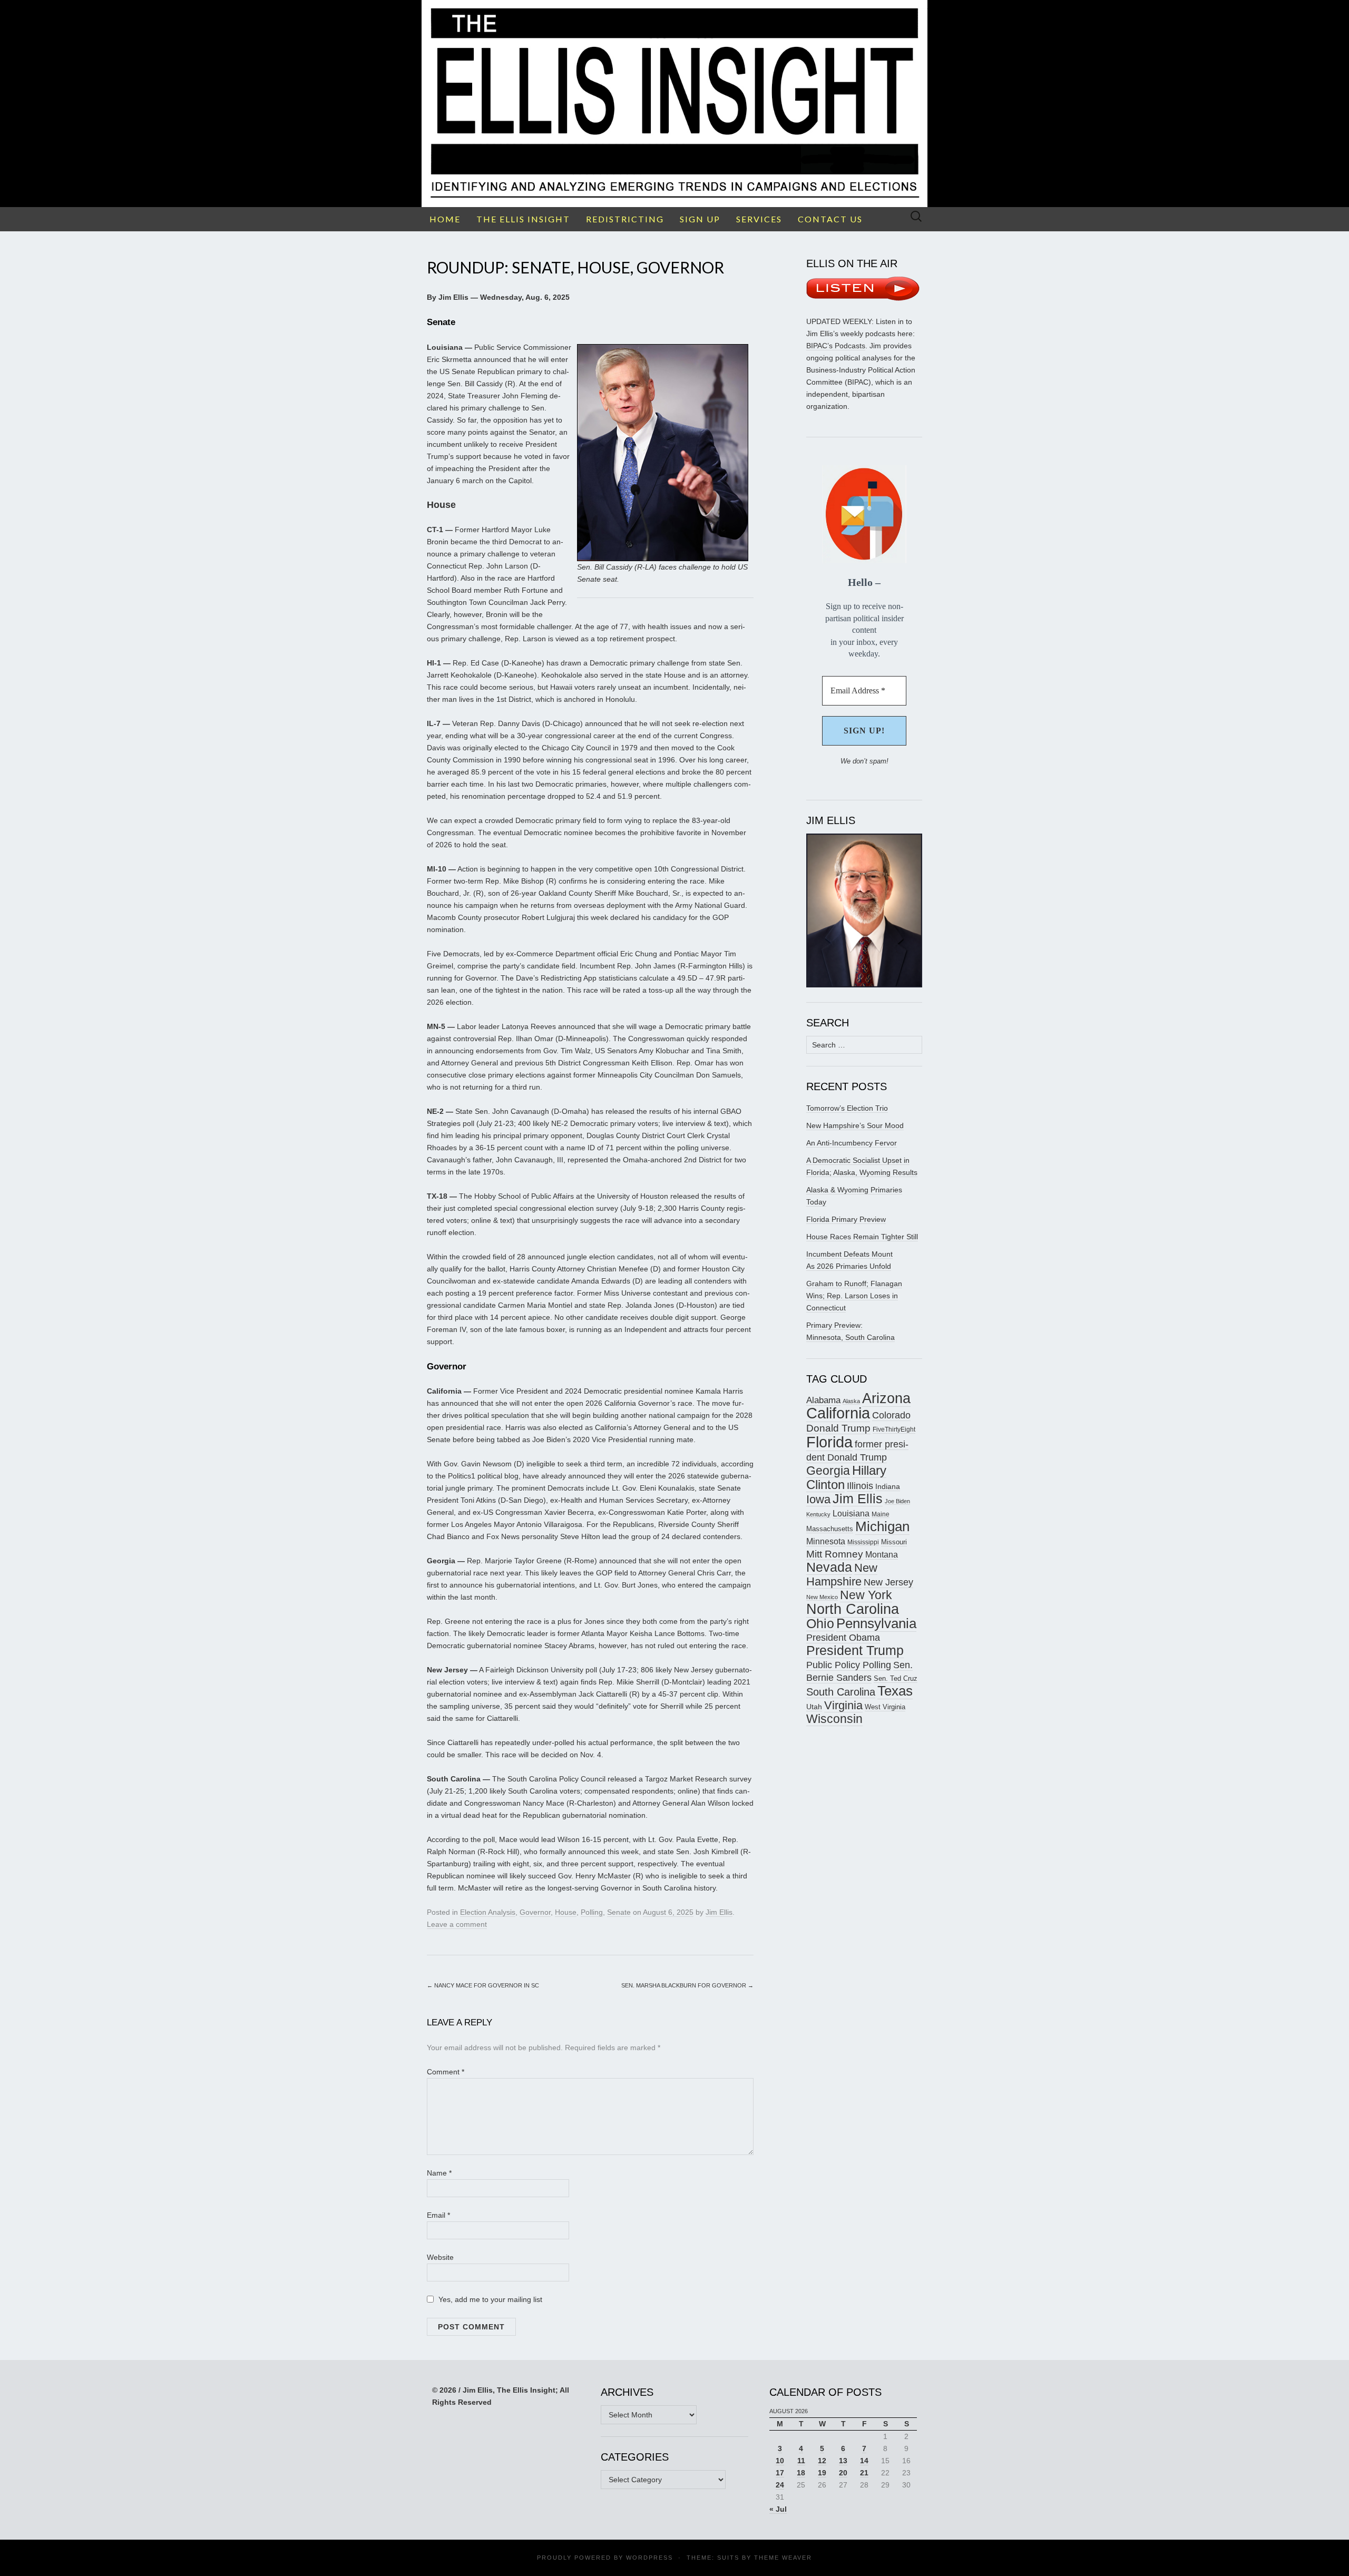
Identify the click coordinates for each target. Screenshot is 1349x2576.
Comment (446, 2072)
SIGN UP (700, 219)
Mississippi (863, 1542)
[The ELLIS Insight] (674, 104)
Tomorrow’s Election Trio (847, 1108)
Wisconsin (834, 1719)
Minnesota (826, 1541)
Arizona (886, 1398)
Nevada (829, 1567)
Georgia (828, 1471)
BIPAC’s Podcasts (836, 346)
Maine (881, 1514)
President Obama (843, 1638)
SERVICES (759, 219)
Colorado (891, 1415)
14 (864, 2461)
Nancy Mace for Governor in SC (483, 1985)
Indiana (888, 1486)
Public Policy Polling (849, 1665)
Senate (619, 1912)
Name (439, 2173)
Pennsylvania (876, 1623)
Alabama (823, 1400)
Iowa (818, 1499)
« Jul (778, 2509)
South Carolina (841, 1692)
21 (864, 2473)
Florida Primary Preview (846, 1219)
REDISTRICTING (625, 219)
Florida (829, 1442)
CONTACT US (830, 219)
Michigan (882, 1526)
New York (866, 1595)
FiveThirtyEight (894, 1429)
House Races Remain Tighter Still (862, 1237)
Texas (895, 1691)
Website (440, 2257)
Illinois (860, 1486)
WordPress (649, 2558)
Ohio (820, 1623)
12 (822, 2461)
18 (801, 2473)
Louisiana (851, 1514)
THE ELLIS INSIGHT (523, 219)
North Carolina (853, 1609)
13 (843, 2461)
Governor (535, 1912)
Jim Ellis (719, 1912)
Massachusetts (830, 1529)
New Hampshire (842, 1575)
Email (438, 2215)
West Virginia (885, 1707)
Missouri (894, 1542)
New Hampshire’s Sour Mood (855, 1125)
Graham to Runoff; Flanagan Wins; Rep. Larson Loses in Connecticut (854, 1296)
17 (780, 2473)
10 (780, 2461)
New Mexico (822, 1597)
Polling (592, 1912)
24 (780, 2485)
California (838, 1413)
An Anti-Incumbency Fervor (852, 1143)
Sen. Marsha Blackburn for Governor (687, 1985)
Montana (882, 1555)
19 (822, 2473)
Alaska (851, 1401)
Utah (814, 1707)
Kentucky (818, 1514)
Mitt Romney (835, 1554)
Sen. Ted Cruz (896, 1679)
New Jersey (888, 1582)
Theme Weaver (783, 2558)
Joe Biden (897, 1501)
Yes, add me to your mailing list (489, 2299)
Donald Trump (838, 1428)
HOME (445, 219)
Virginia (843, 1705)
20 (843, 2473)
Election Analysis (488, 1912)
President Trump (855, 1651)
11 (801, 2461)
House (566, 1912)
